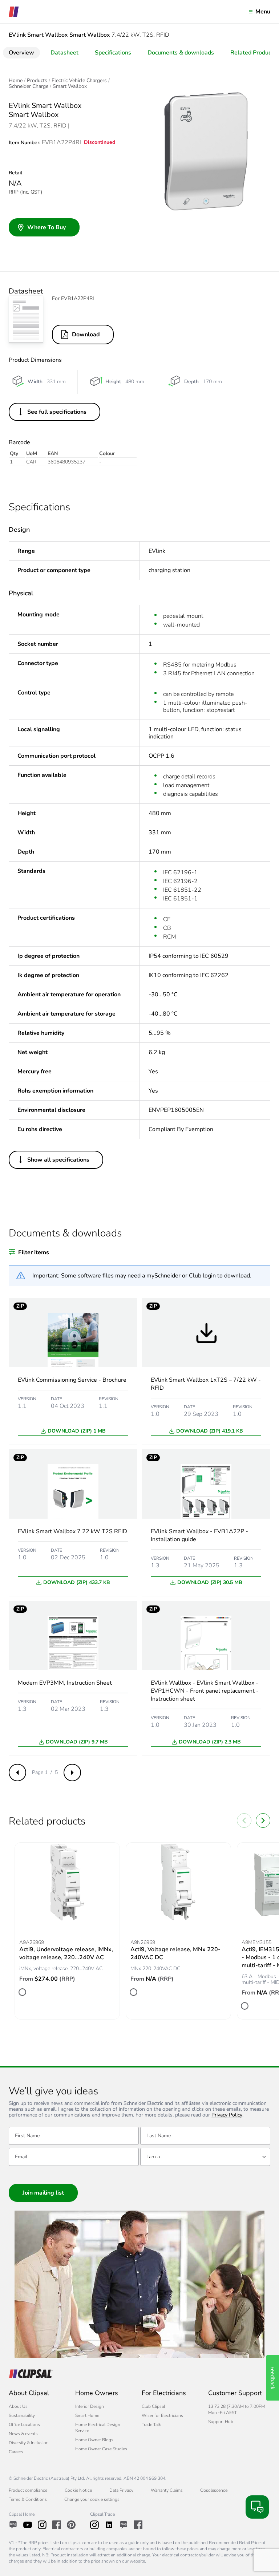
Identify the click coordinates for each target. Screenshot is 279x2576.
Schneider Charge (29, 86)
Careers (16, 2452)
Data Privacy (121, 2490)
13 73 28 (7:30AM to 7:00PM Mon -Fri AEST (236, 2409)
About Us (18, 2406)
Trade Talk (151, 2425)
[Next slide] (263, 1820)
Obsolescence (214, 2490)
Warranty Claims (167, 2490)
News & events (23, 2434)
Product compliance (28, 2490)
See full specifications (57, 412)
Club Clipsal (153, 2406)
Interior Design (90, 2406)
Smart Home (87, 2415)
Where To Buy (46, 227)
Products (37, 81)
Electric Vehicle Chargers (79, 81)
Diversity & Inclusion (29, 2443)
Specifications (113, 53)
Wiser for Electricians (162, 2415)
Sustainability (22, 2415)
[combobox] (205, 2157)
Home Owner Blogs (94, 2440)
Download (86, 335)
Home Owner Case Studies (101, 2449)
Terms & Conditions (28, 2499)
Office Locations (24, 2425)
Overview (21, 53)
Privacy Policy (227, 2115)
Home (16, 81)
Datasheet (64, 53)
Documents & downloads (181, 53)
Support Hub (221, 2422)
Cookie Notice (78, 2490)
